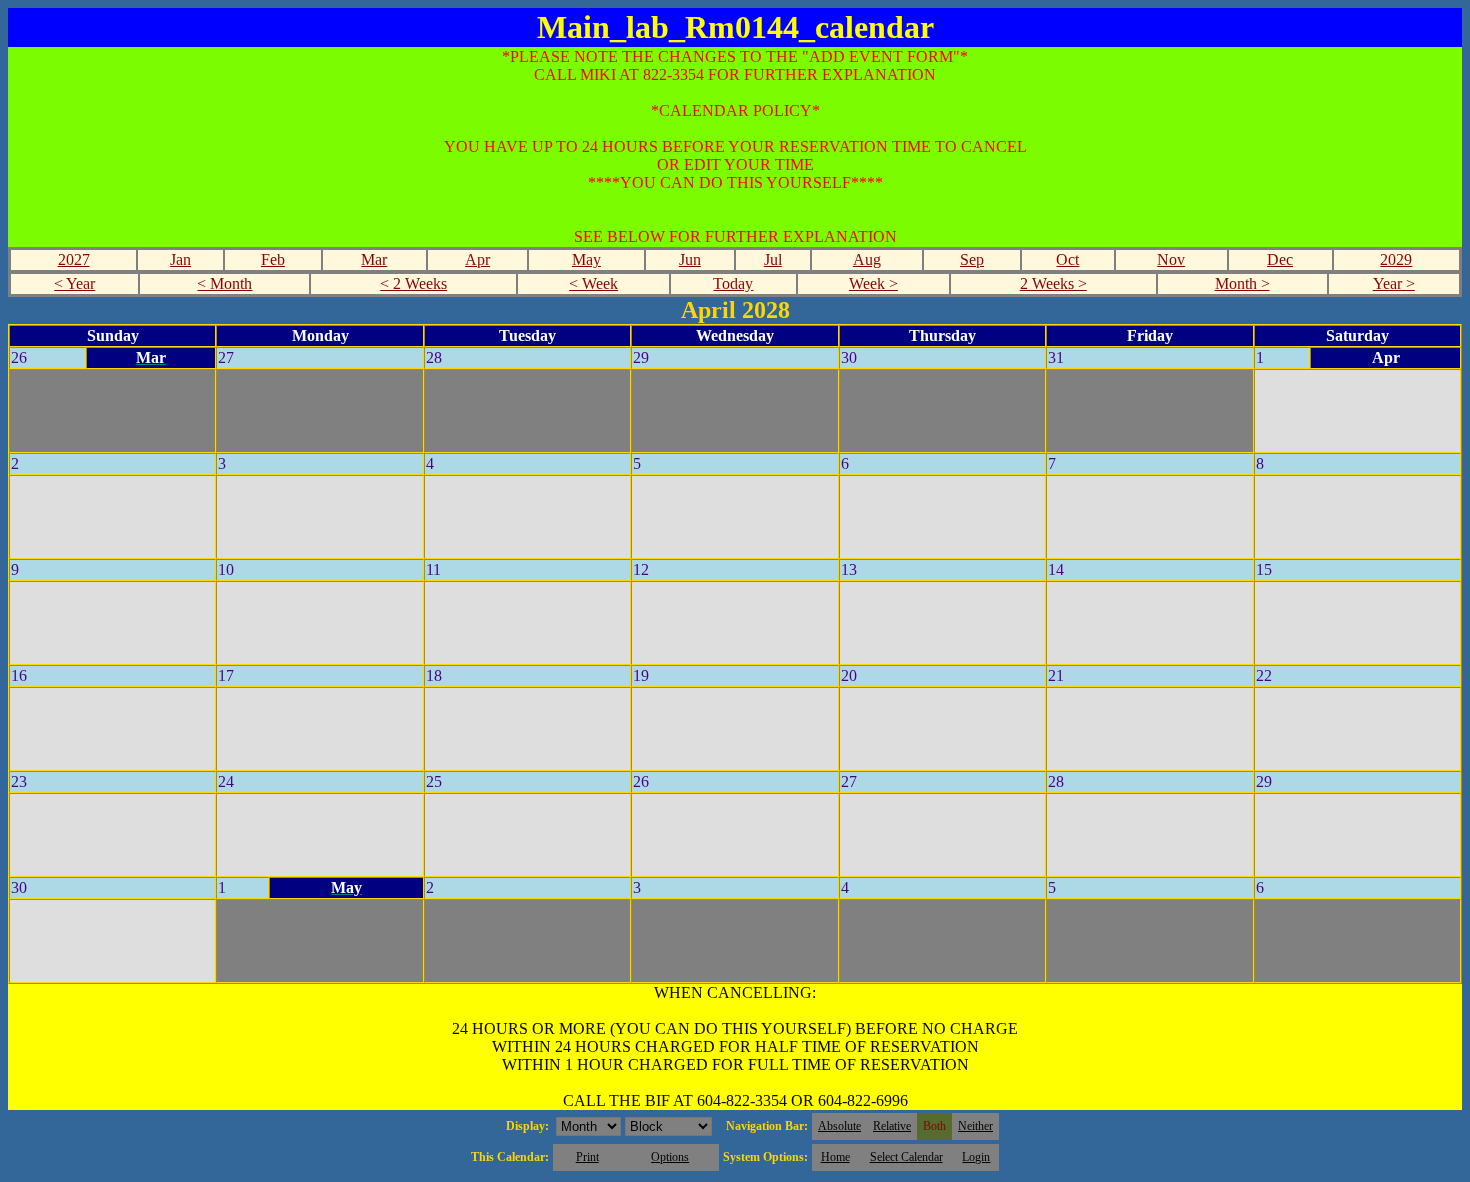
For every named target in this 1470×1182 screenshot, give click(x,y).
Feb (273, 259)
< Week (593, 283)
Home (835, 1157)
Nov (1171, 259)
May (586, 259)
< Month (224, 283)
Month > (1242, 283)
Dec (1280, 259)
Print (587, 1157)
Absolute (839, 1126)
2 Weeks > (1053, 283)
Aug (867, 259)
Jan (180, 259)
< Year (74, 283)
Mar (374, 259)
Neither (975, 1126)
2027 (74, 259)
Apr (477, 259)
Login (976, 1157)
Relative (892, 1126)
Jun (690, 259)
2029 (1396, 259)
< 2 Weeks (413, 283)
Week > (873, 283)
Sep (972, 259)
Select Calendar (906, 1157)
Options (670, 1157)
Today (733, 283)
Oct (1067, 259)
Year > (1394, 283)
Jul (773, 259)
